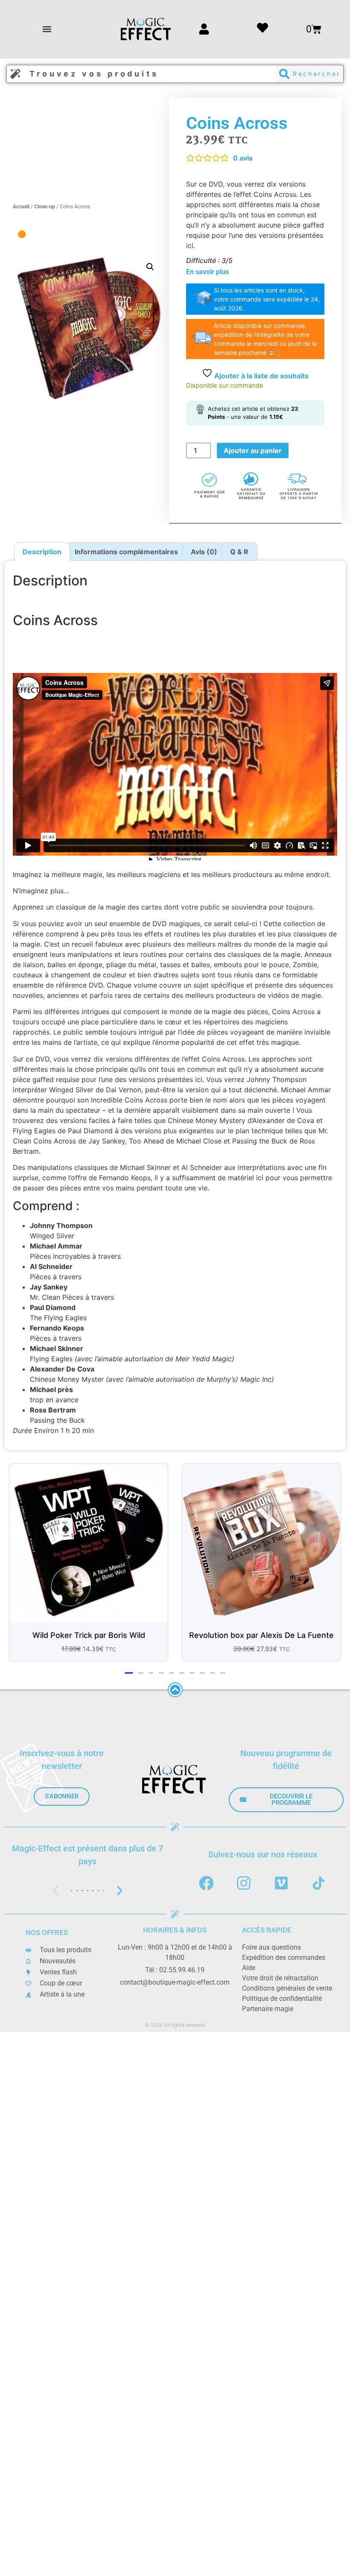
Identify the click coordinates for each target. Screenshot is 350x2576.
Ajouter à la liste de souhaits (261, 376)
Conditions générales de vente (287, 1988)
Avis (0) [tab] (204, 552)
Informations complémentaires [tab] (126, 552)
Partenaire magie (268, 2009)
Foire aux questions (271, 1947)
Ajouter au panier (253, 450)
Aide (249, 1968)
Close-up (45, 207)
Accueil (21, 207)
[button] (47, 29)
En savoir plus (207, 272)
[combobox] (142, 74)
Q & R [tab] (239, 552)
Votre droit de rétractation (280, 1978)
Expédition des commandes (284, 1958)
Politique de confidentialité (282, 1999)
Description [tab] (42, 552)
